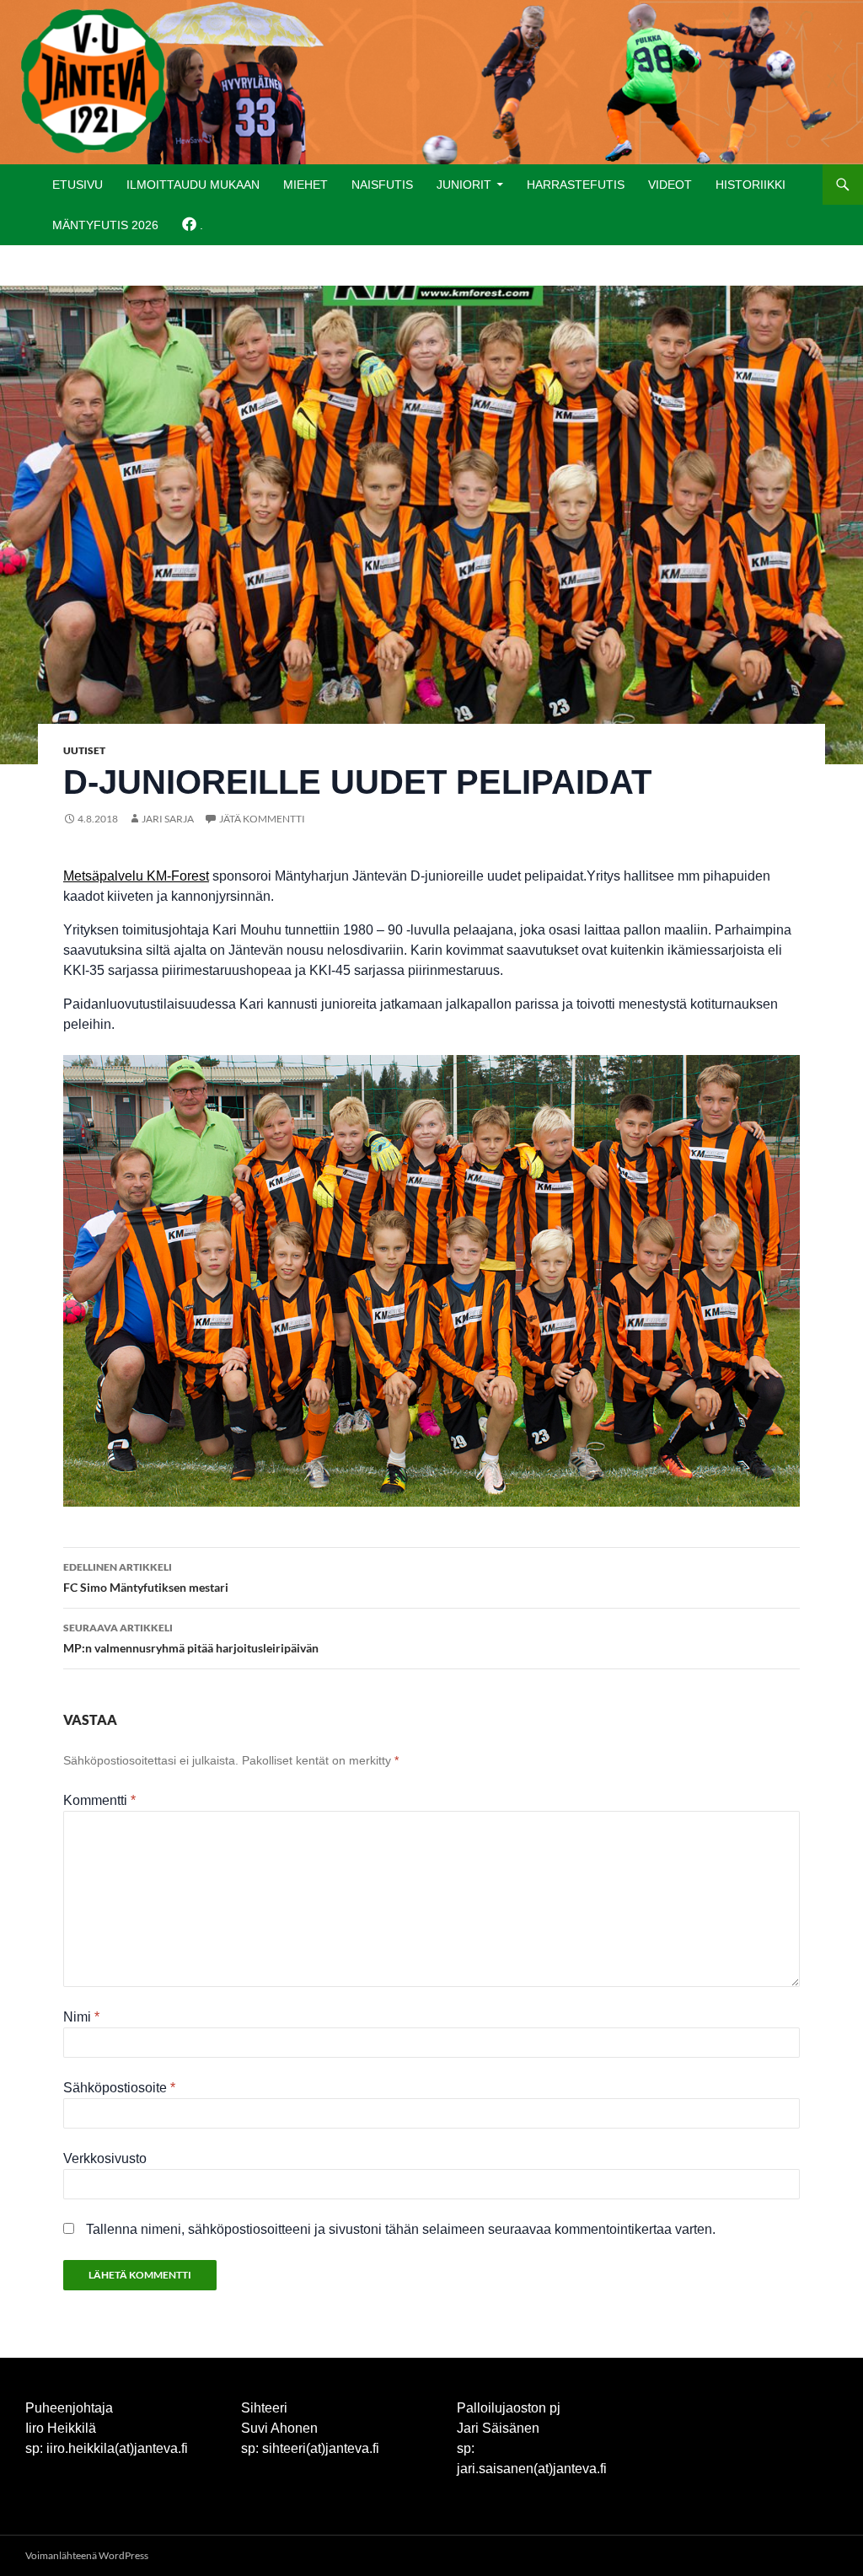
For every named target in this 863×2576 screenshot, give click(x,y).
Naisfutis (382, 185)
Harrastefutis (576, 185)
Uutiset (84, 750)
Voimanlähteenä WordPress (87, 2555)
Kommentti (99, 1800)
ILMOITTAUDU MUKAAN (193, 185)
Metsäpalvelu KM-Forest (136, 876)
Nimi (81, 2017)
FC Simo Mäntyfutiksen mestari (146, 1577)
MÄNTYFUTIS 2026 (105, 225)
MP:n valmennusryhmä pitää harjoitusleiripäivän (191, 1638)
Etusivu (78, 185)
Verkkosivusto (105, 2158)
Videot (670, 185)
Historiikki (750, 185)
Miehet (306, 185)
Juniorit (464, 185)
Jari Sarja (168, 819)
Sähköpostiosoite (119, 2088)
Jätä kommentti (262, 819)
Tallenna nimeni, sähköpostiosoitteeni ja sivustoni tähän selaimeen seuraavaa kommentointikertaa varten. (401, 2229)
